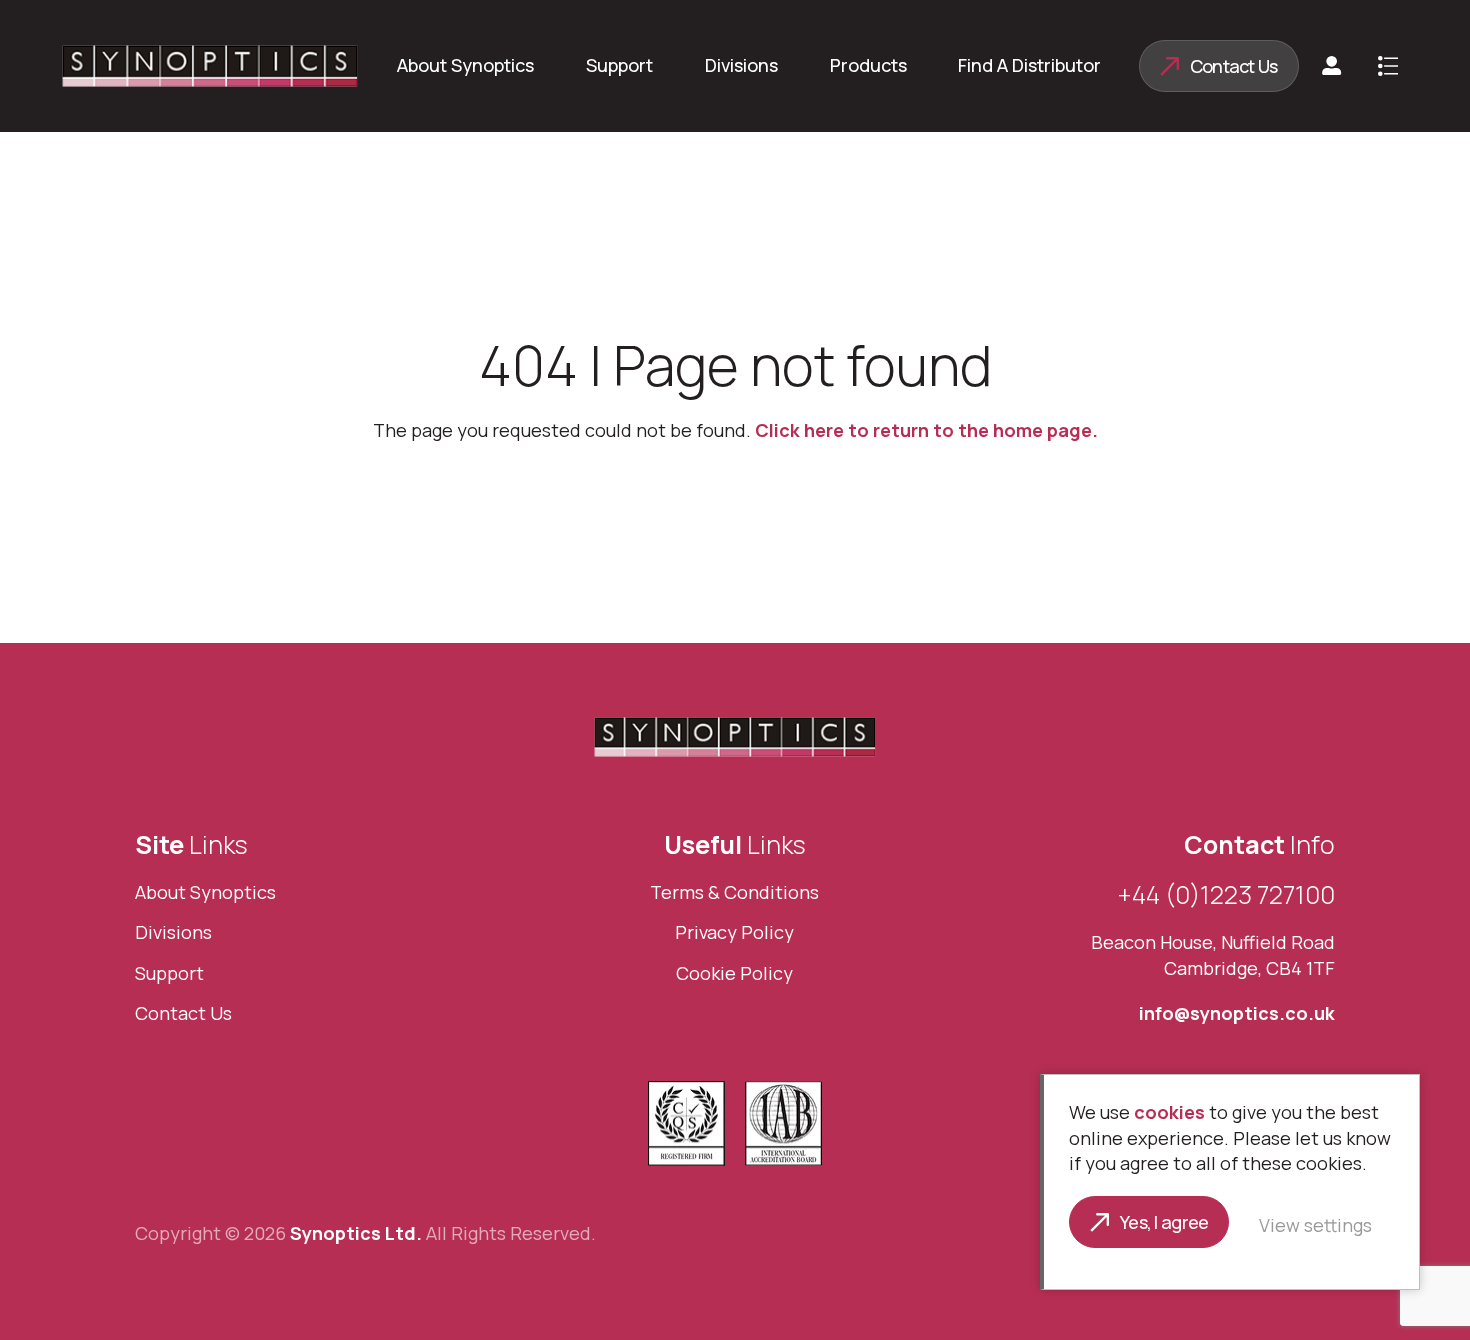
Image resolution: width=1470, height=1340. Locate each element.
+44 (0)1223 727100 (1226, 894)
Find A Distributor (1029, 65)
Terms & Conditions (734, 892)
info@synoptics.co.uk (1237, 1013)
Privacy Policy (734, 932)
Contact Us (1234, 66)
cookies (1169, 1112)
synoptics (210, 66)
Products (868, 65)
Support (619, 65)
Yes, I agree (1164, 1222)
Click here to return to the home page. (926, 430)
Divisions (741, 65)
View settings (1315, 1225)
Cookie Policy (734, 973)
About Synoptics (465, 65)
